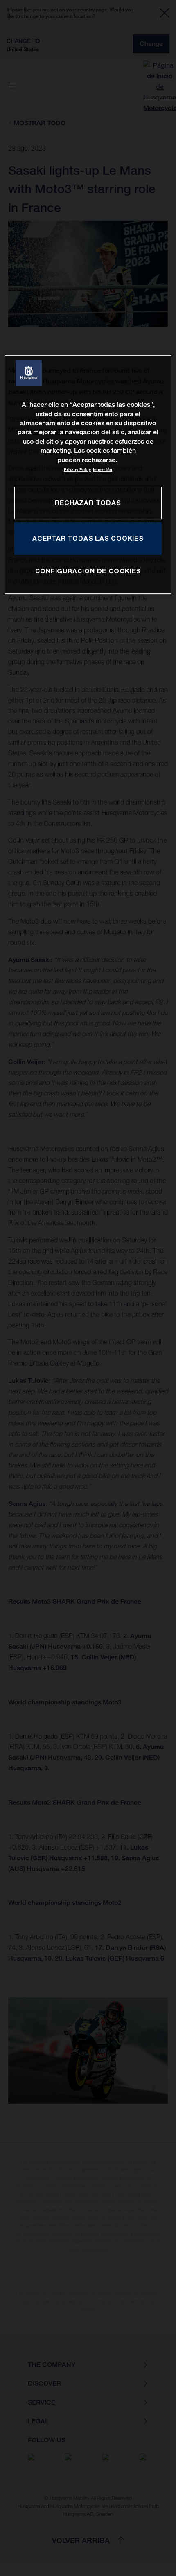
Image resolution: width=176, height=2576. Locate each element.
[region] (88, 475)
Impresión (103, 470)
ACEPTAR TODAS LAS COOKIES (88, 538)
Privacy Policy (77, 470)
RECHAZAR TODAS (88, 503)
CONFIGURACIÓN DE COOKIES (88, 571)
